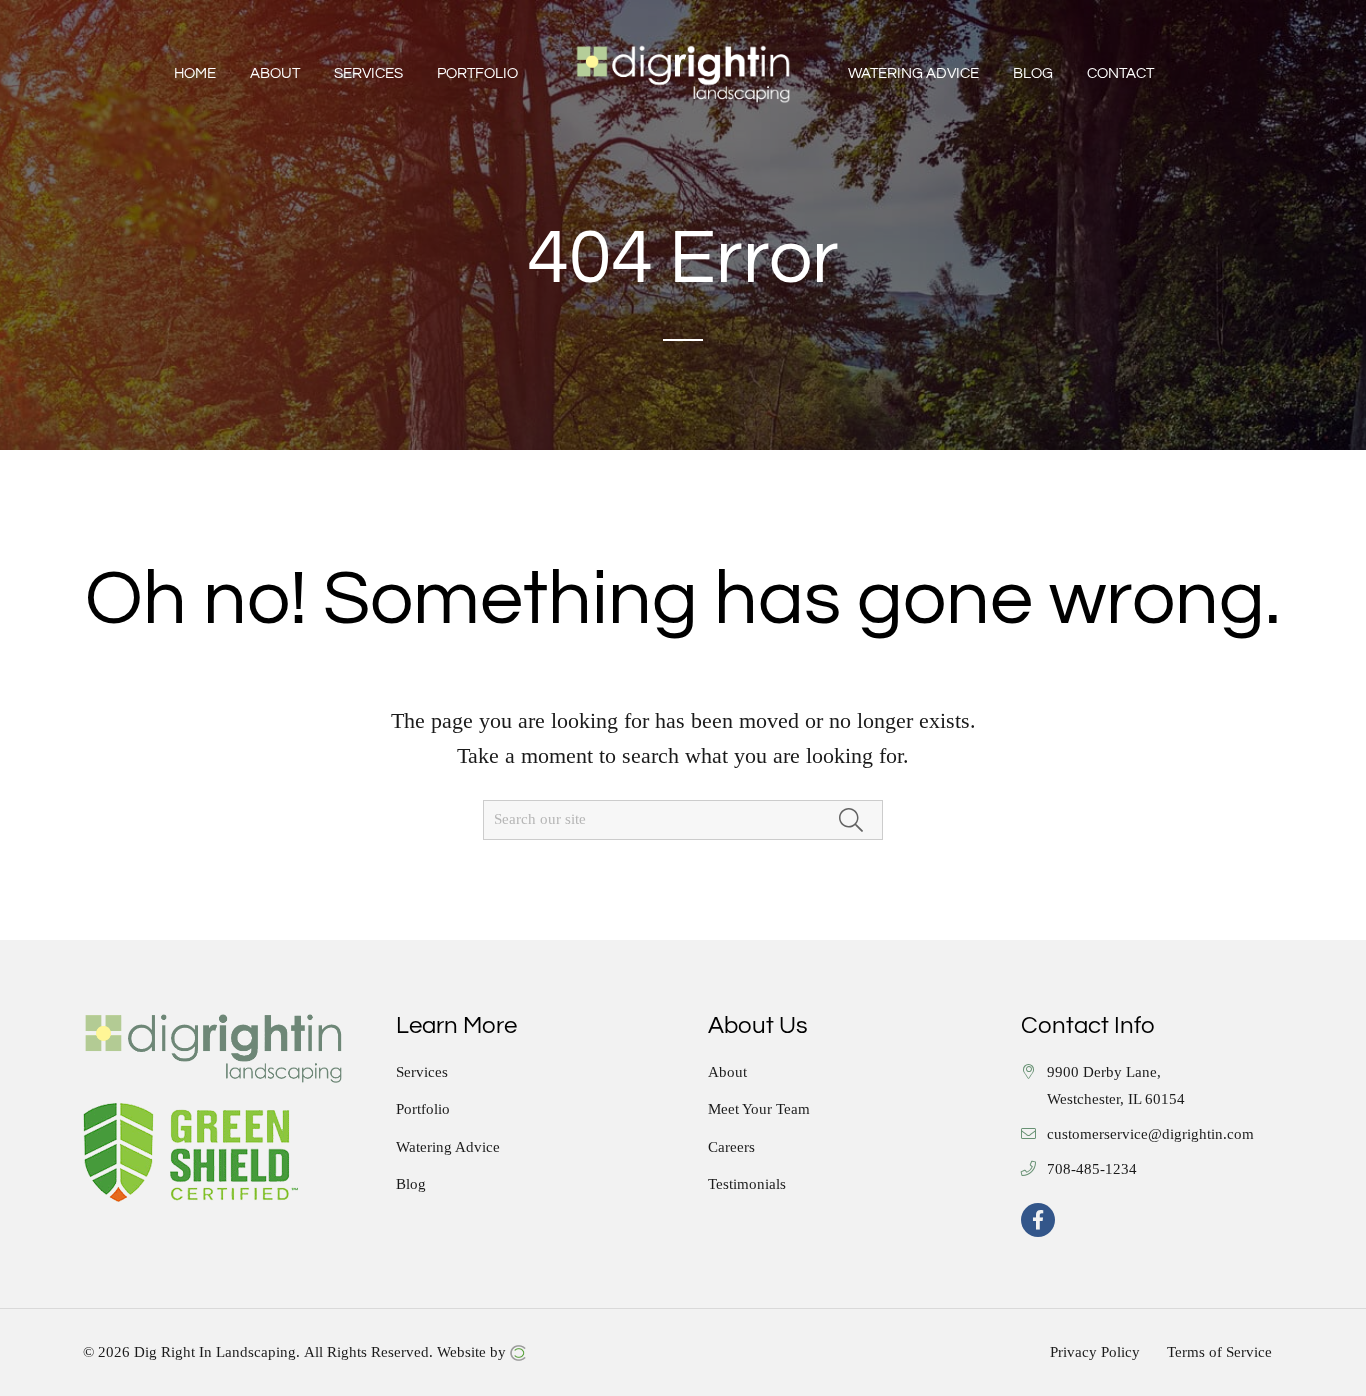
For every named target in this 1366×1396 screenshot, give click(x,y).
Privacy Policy (1095, 1352)
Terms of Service (1219, 1352)
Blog (411, 1184)
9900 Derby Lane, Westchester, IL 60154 (1116, 1086)
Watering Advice (448, 1147)
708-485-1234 (1092, 1169)
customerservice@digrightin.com (1150, 1134)
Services (422, 1072)
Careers (731, 1147)
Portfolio (423, 1109)
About (727, 1072)
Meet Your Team (759, 1109)
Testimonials (747, 1184)
